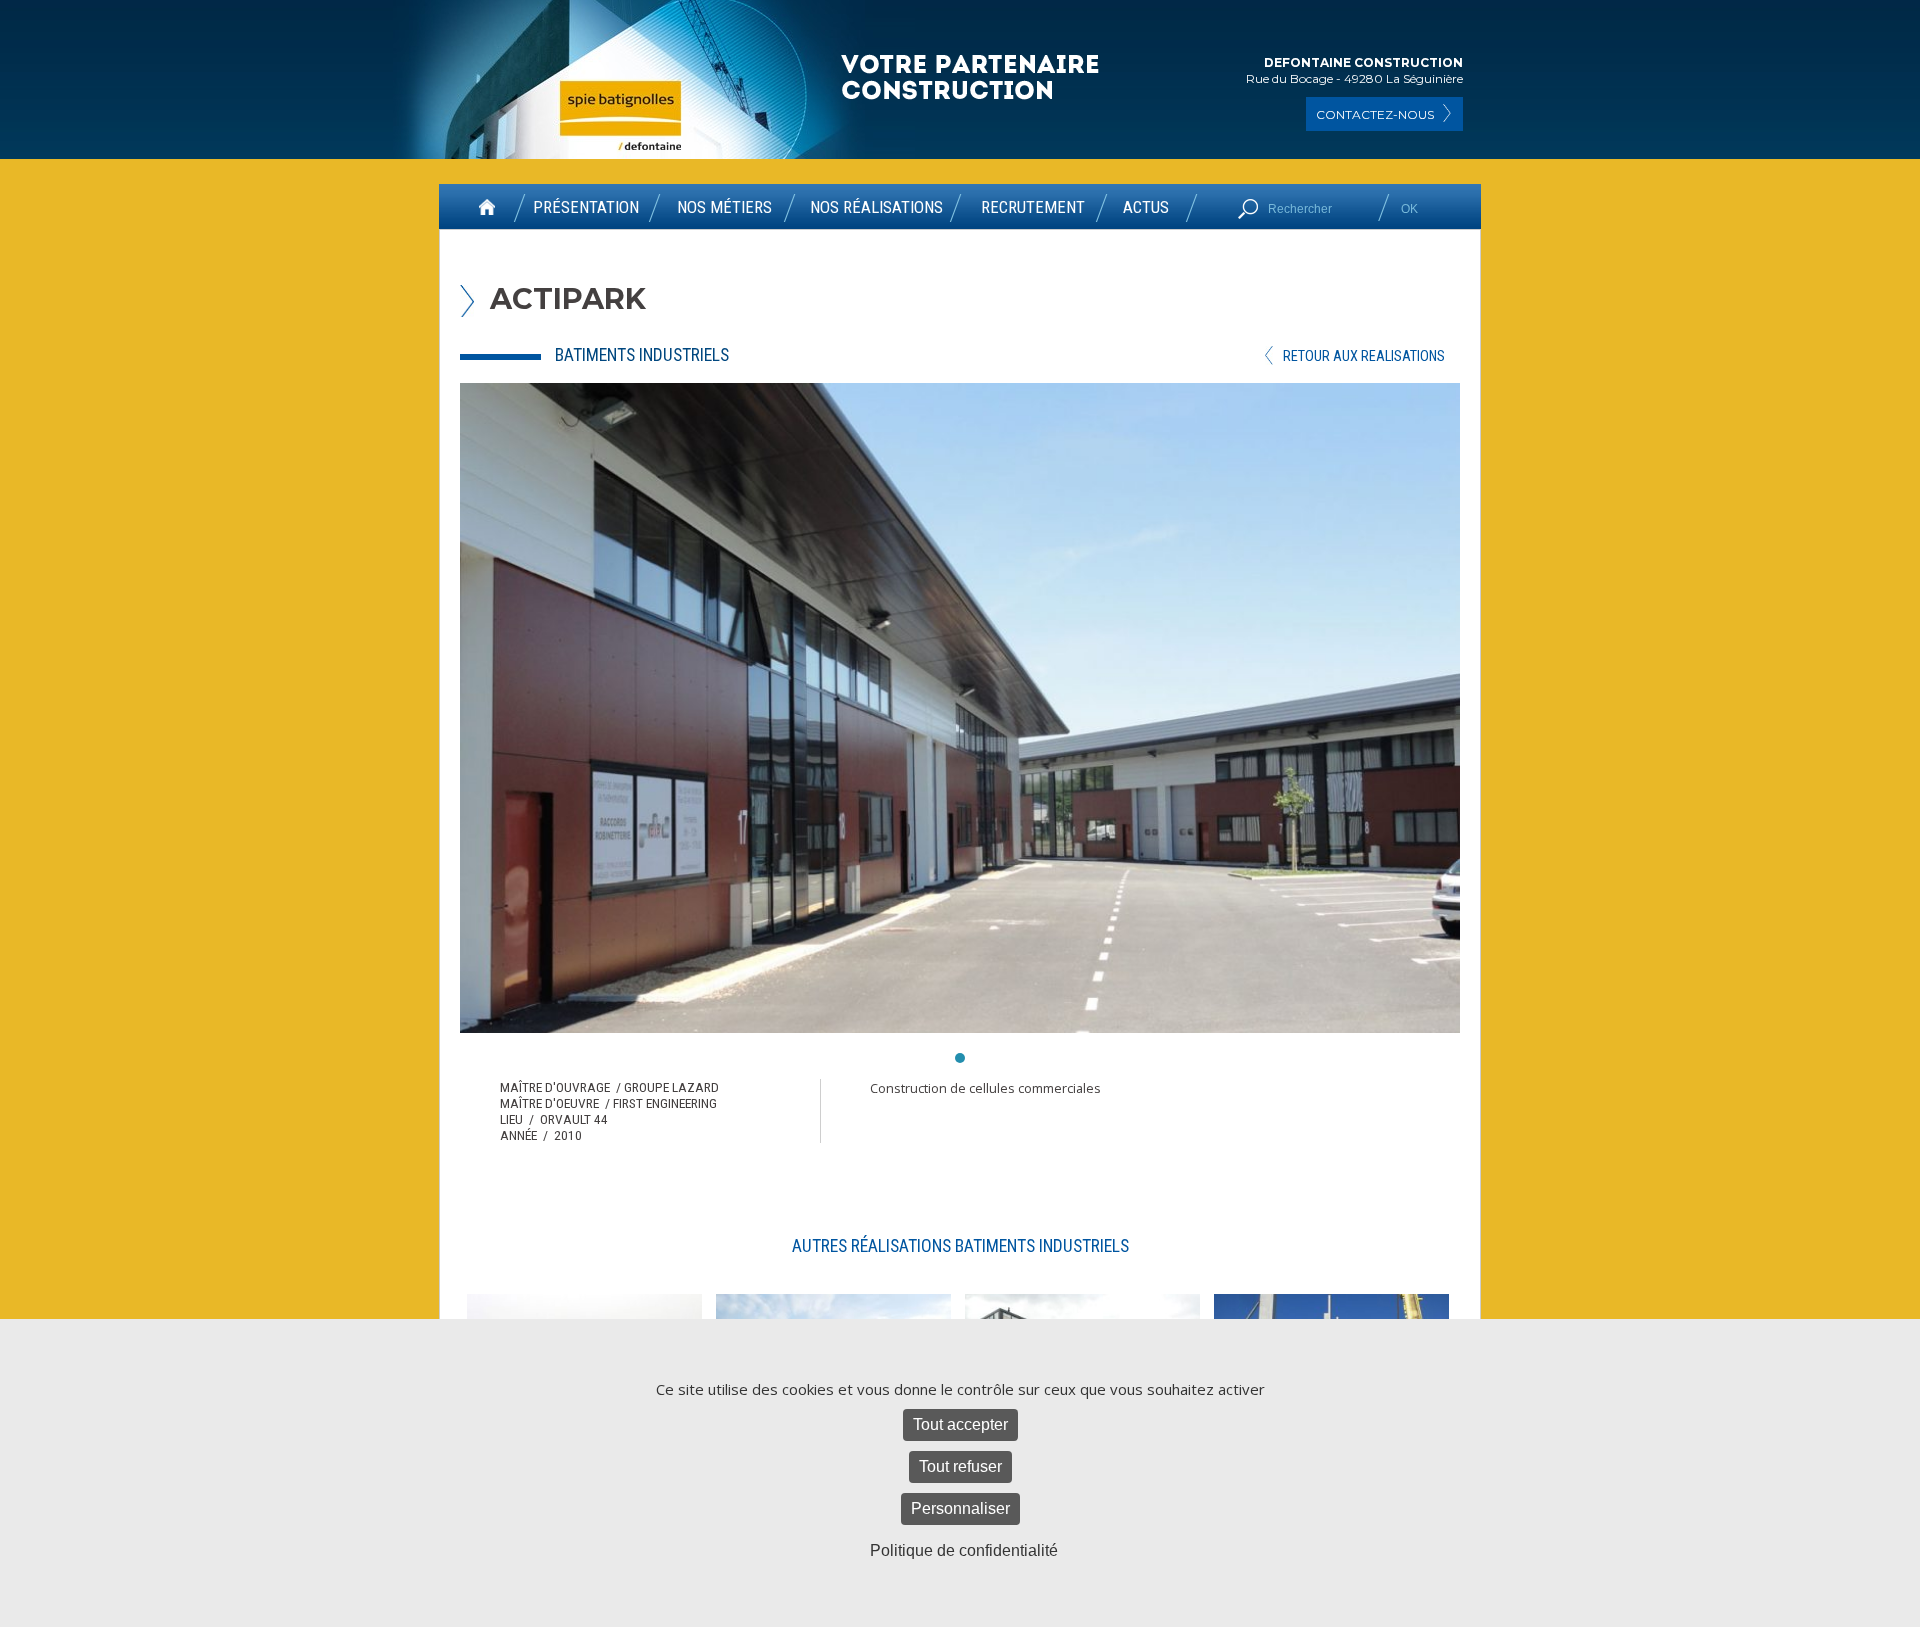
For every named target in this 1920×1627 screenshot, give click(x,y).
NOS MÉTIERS (724, 208)
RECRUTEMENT (1033, 208)
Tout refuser (960, 1466)
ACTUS (1146, 208)
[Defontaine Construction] (972, 78)
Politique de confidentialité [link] (964, 1550)
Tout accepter (960, 1424)
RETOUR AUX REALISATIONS (1364, 356)
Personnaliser (960, 1508)
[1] (960, 1058)
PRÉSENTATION (586, 208)
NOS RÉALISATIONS (876, 208)
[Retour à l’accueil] (487, 214)
